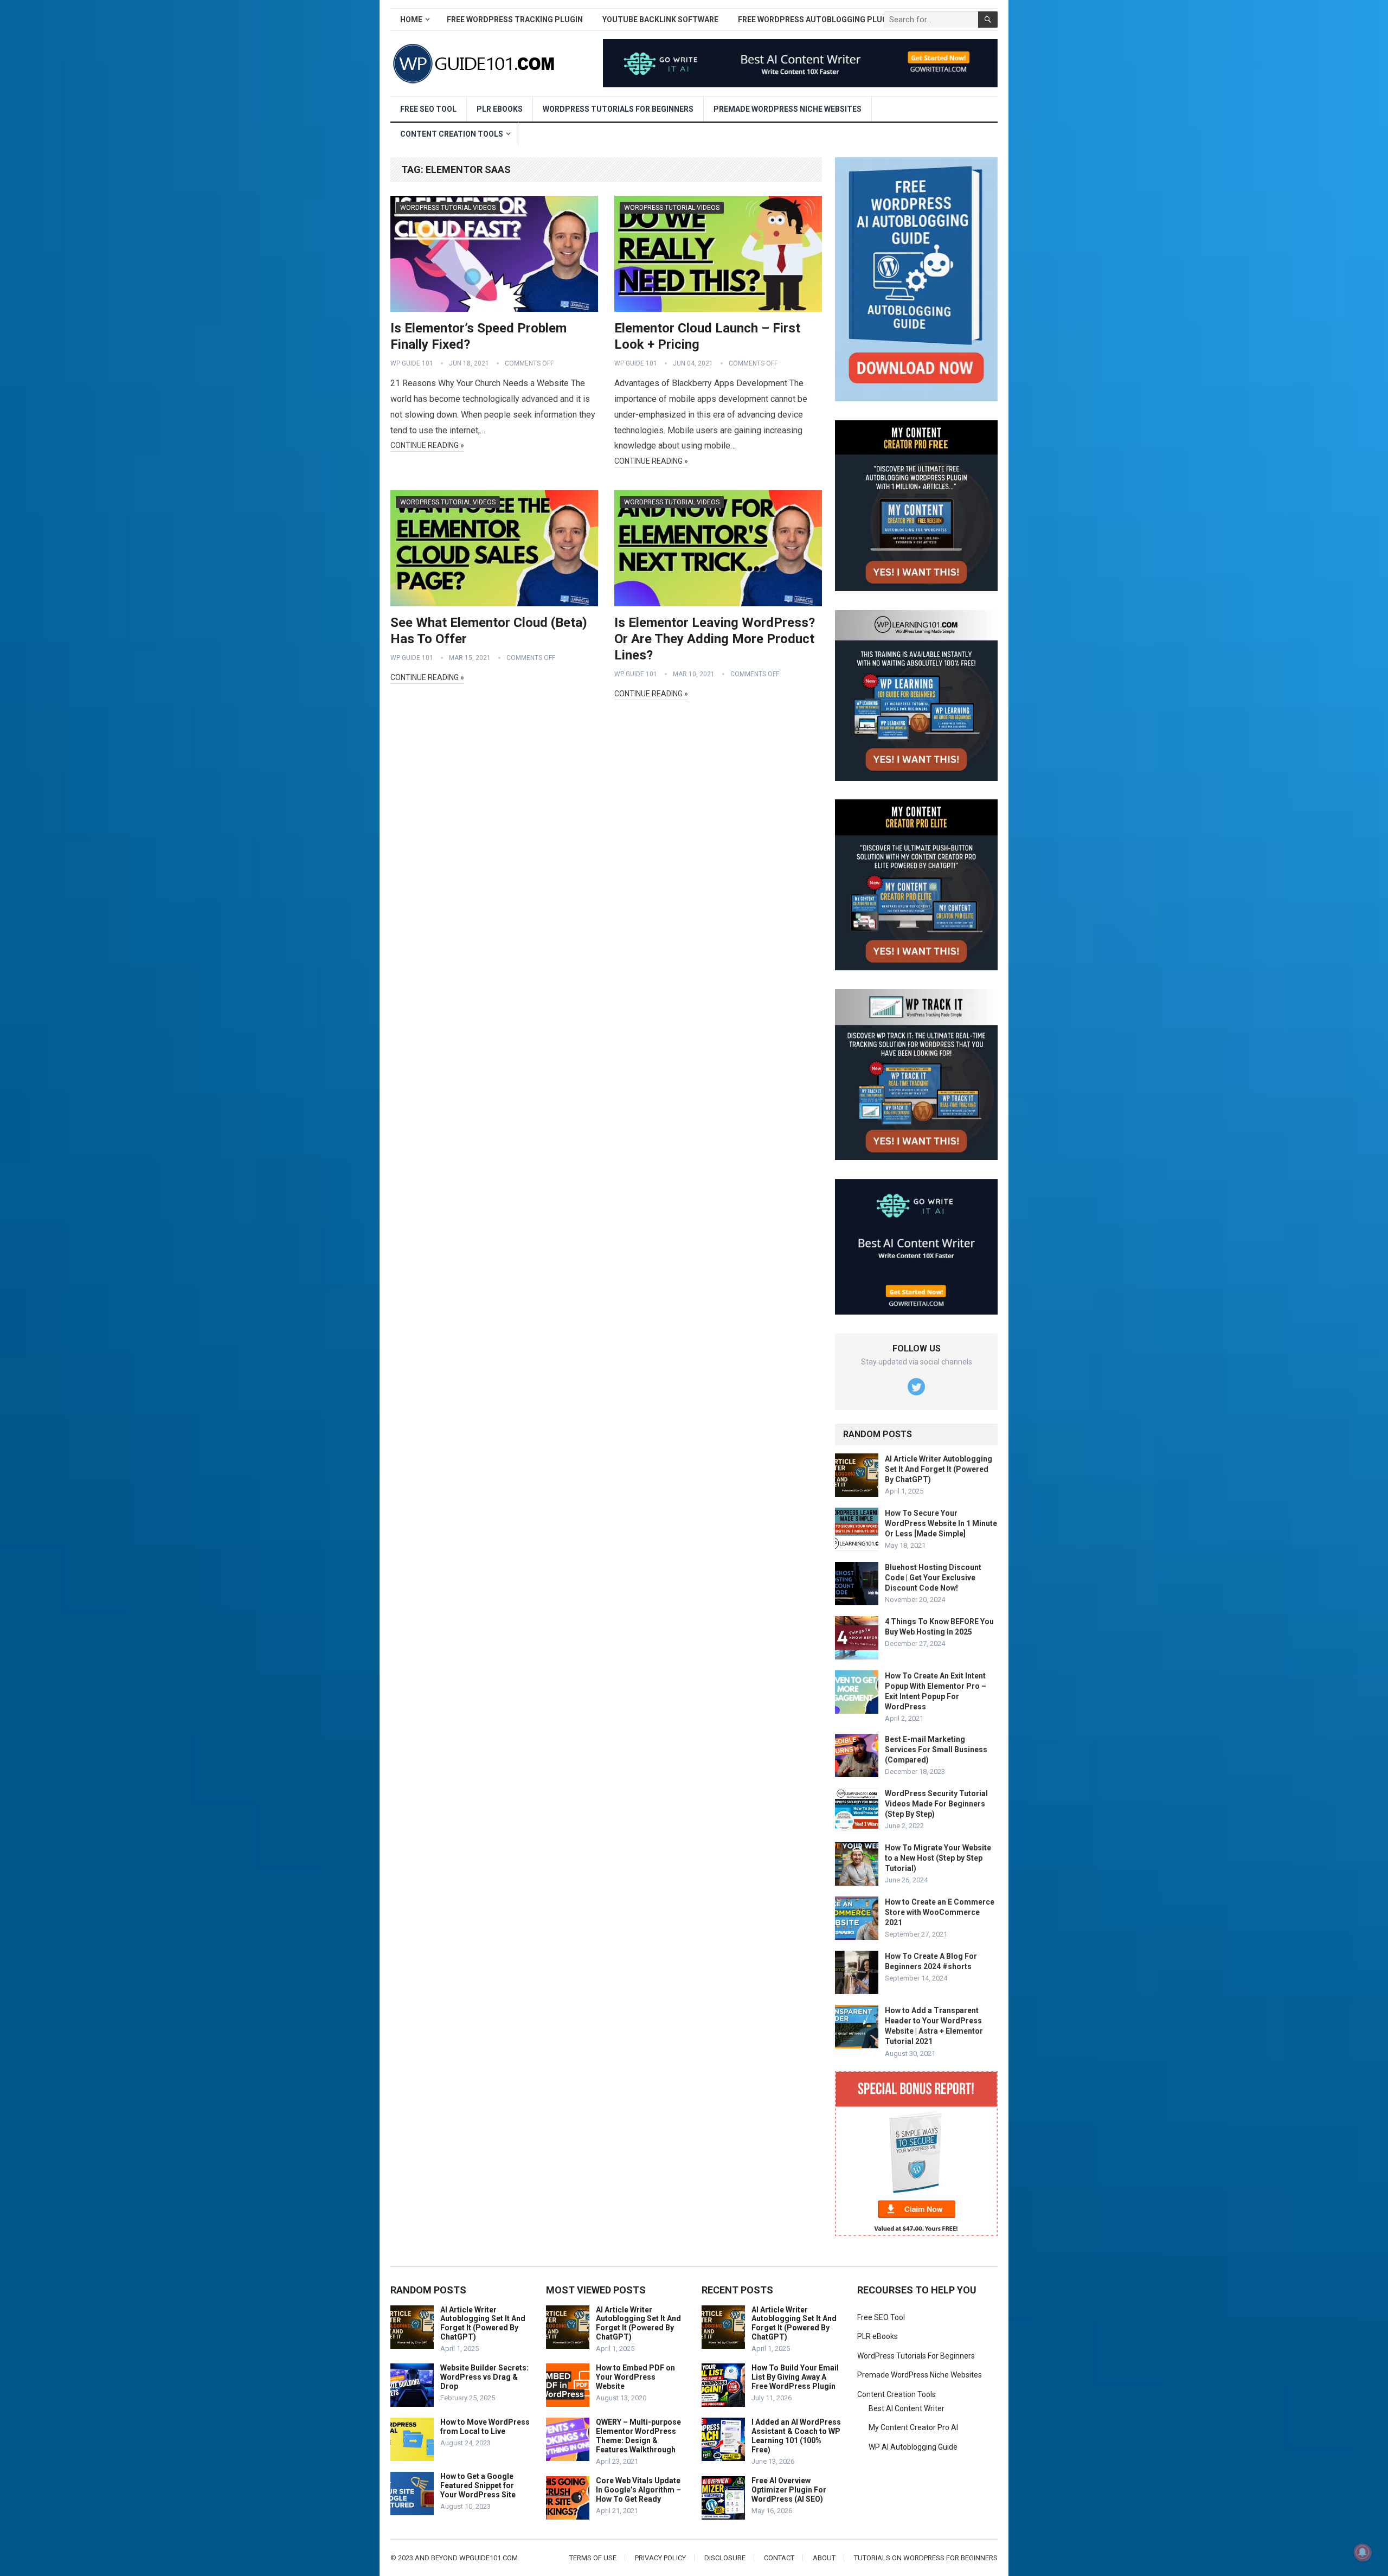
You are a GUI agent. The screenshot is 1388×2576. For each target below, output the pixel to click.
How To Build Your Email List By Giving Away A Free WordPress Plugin (795, 2377)
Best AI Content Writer (907, 2408)
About (824, 2558)
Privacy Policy (660, 2558)
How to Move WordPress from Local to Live (485, 2427)
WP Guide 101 (412, 363)
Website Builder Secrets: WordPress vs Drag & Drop (484, 2377)
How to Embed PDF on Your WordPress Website (635, 2377)
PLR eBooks (500, 109)
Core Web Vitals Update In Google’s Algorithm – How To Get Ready (638, 2490)
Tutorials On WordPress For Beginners (926, 2558)
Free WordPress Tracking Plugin (515, 20)
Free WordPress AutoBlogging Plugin (817, 20)
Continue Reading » (427, 445)
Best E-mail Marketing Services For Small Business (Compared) (936, 1750)
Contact (779, 2558)
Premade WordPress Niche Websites (788, 109)
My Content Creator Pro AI (913, 2427)
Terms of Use (593, 2558)
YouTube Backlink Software (660, 20)
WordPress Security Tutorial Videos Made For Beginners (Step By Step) (936, 1804)
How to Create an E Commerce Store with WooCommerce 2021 (940, 1912)
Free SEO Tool (428, 109)
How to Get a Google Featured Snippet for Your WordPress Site (478, 2485)
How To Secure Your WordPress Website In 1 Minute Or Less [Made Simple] (941, 1523)
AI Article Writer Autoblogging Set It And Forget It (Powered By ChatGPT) (939, 1469)
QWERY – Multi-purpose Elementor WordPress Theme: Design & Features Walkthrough (638, 2436)
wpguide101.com (489, 2558)
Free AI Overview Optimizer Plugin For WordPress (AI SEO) (789, 2490)
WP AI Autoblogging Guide (913, 2447)
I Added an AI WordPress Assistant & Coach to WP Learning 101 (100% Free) (796, 2436)
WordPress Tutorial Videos (448, 208)
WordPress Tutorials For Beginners (618, 109)
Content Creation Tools (452, 134)
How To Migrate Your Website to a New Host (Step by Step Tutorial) (938, 1858)
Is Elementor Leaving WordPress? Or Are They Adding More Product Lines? (715, 639)
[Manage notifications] (1363, 2552)
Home (411, 20)
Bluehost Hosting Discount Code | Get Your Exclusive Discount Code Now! (933, 1578)
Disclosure (725, 2558)
